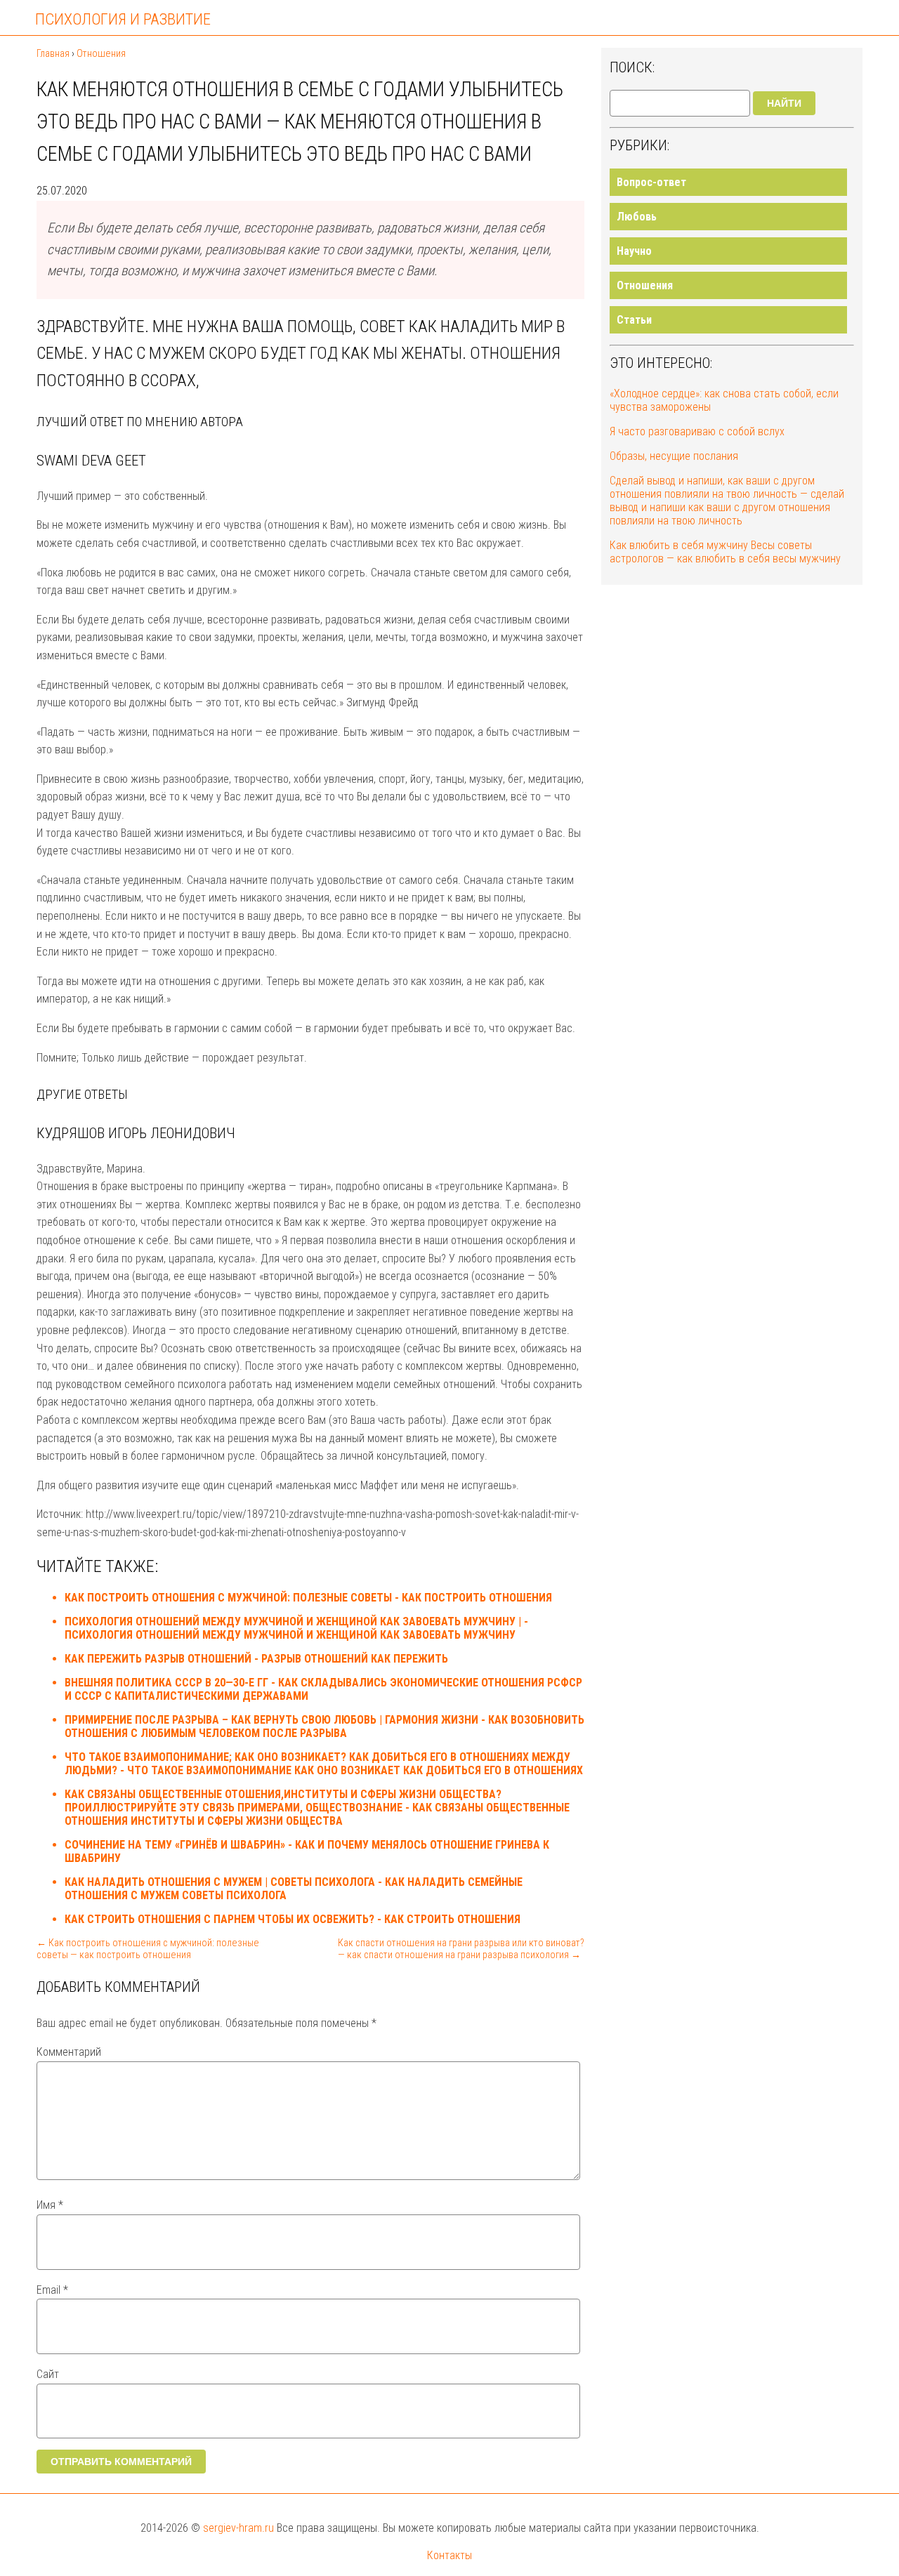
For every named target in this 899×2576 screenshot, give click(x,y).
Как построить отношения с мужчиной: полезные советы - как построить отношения (308, 1598)
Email (52, 2290)
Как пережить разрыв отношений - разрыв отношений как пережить (256, 1659)
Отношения (645, 285)
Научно (634, 251)
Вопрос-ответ (651, 182)
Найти (784, 103)
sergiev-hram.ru (238, 2528)
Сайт (48, 2374)
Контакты (449, 2555)
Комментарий (69, 2052)
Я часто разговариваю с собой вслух (697, 431)
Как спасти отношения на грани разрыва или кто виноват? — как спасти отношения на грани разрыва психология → (461, 1949)
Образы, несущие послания (674, 456)
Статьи (634, 320)
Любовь (637, 217)
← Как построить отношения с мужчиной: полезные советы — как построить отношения (148, 1949)
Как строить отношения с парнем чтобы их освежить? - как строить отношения (293, 1919)
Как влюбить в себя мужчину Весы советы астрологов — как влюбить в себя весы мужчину (725, 552)
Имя (50, 2205)
